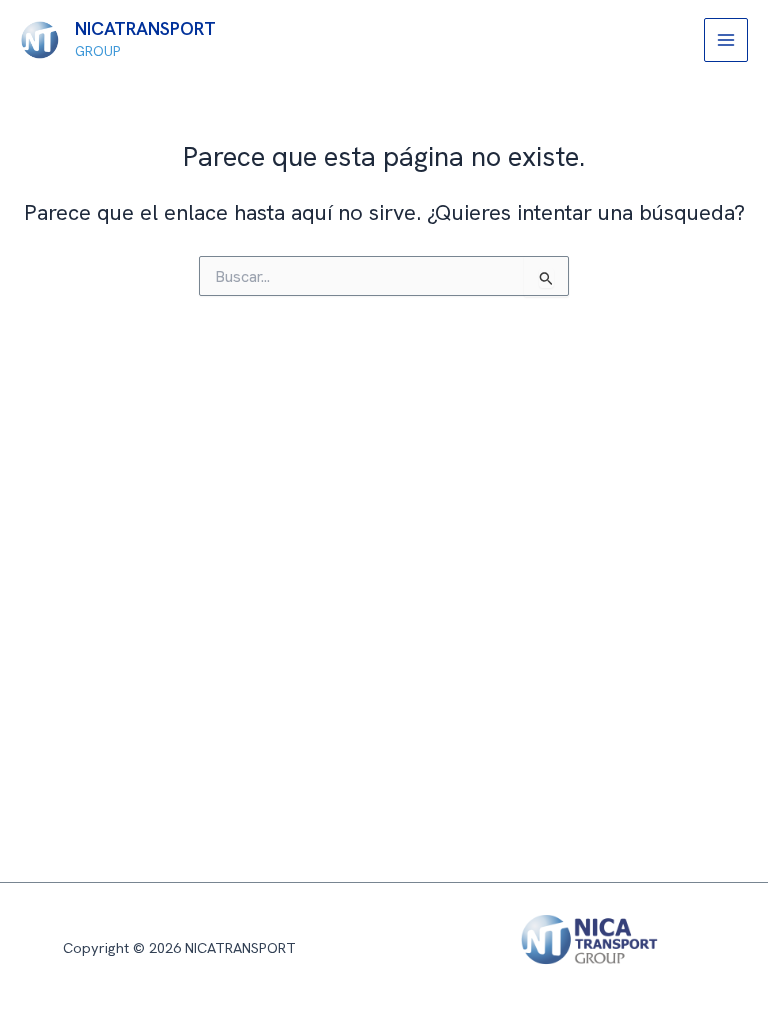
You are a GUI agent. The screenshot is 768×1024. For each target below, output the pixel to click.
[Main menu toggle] (726, 40)
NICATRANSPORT (145, 29)
